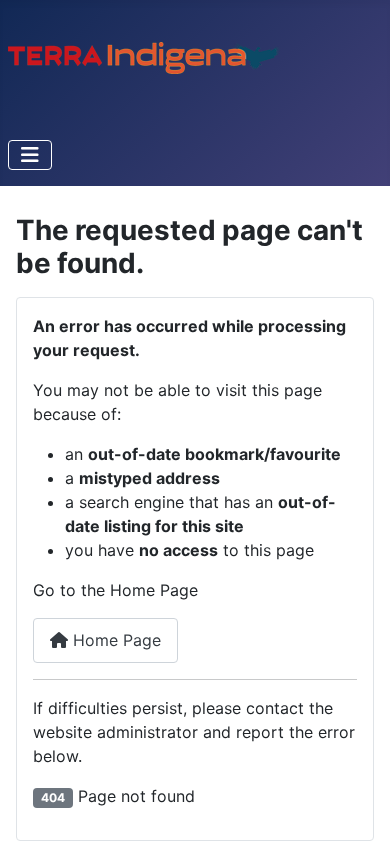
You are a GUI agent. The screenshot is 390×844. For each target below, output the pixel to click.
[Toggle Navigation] (30, 155)
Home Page (114, 640)
